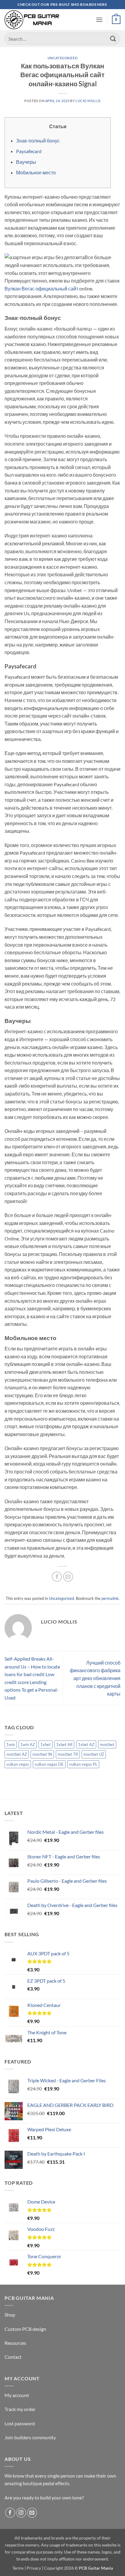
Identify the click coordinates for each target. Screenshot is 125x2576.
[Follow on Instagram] (21, 2513)
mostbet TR (68, 1754)
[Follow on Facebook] (10, 2513)
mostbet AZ (17, 1754)
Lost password (20, 2423)
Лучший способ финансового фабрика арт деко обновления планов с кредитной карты (95, 1678)
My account (17, 2395)
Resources (15, 2343)
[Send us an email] (32, 2513)
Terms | (19, 2568)
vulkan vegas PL (83, 1764)
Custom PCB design (25, 2329)
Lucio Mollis (88, 101)
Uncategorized (62, 58)
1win (11, 1744)
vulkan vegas (18, 1764)
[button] (99, 20)
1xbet (46, 1744)
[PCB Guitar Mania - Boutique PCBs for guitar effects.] (32, 20)
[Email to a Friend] (68, 1577)
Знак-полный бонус (38, 141)
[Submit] (113, 39)
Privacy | (35, 2568)
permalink (110, 1598)
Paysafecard (29, 151)
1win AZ (28, 1744)
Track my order (20, 2409)
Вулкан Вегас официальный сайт (41, 288)
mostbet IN (42, 1754)
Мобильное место (36, 172)
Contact (13, 2357)
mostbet (107, 1744)
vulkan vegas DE (49, 1764)
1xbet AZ (86, 1744)
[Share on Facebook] (57, 1577)
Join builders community (30, 2437)
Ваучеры (26, 162)
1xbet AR (64, 1744)
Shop (10, 2315)
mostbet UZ (94, 1754)
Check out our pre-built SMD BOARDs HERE (62, 4)
